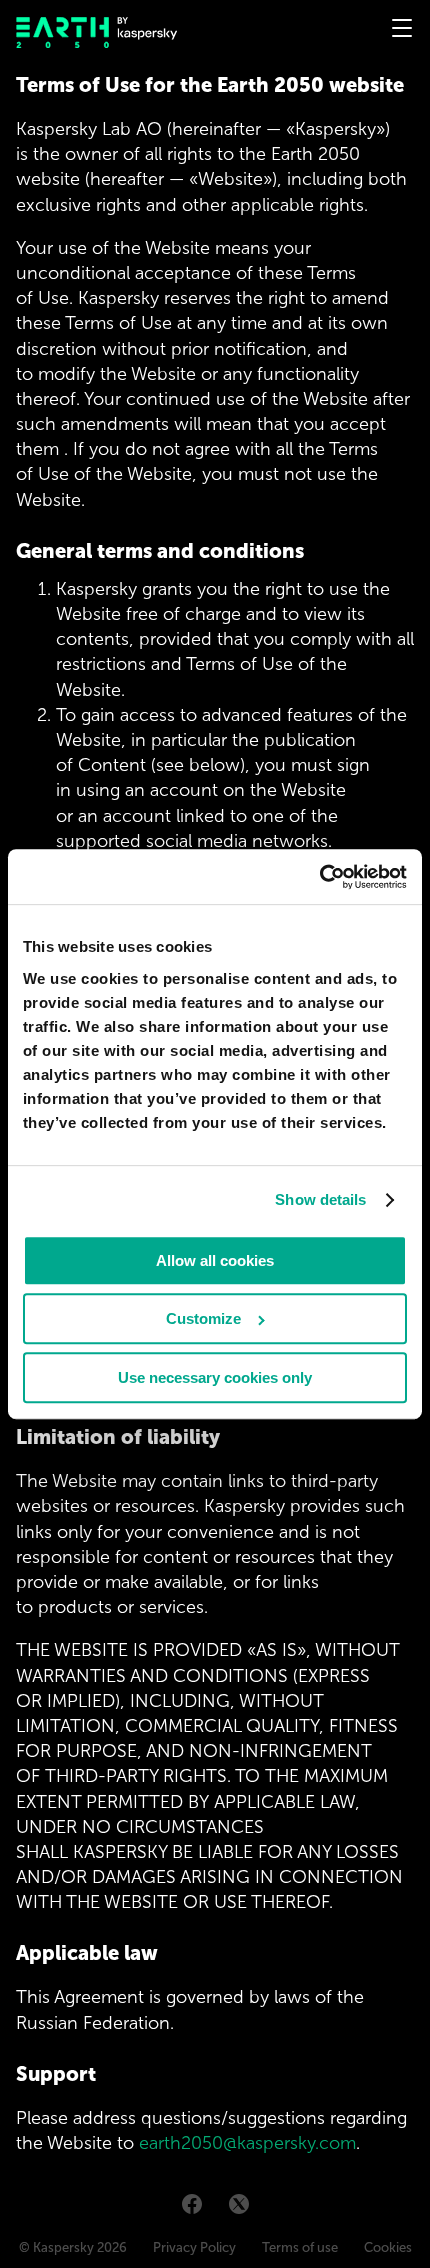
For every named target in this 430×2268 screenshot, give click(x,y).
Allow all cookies (215, 1260)
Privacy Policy (194, 2247)
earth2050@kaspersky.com (247, 2143)
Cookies (388, 2247)
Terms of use (300, 2247)
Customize (203, 1318)
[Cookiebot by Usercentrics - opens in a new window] (319, 876)
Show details (320, 1200)
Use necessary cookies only (215, 1377)
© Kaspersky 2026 (73, 2247)
